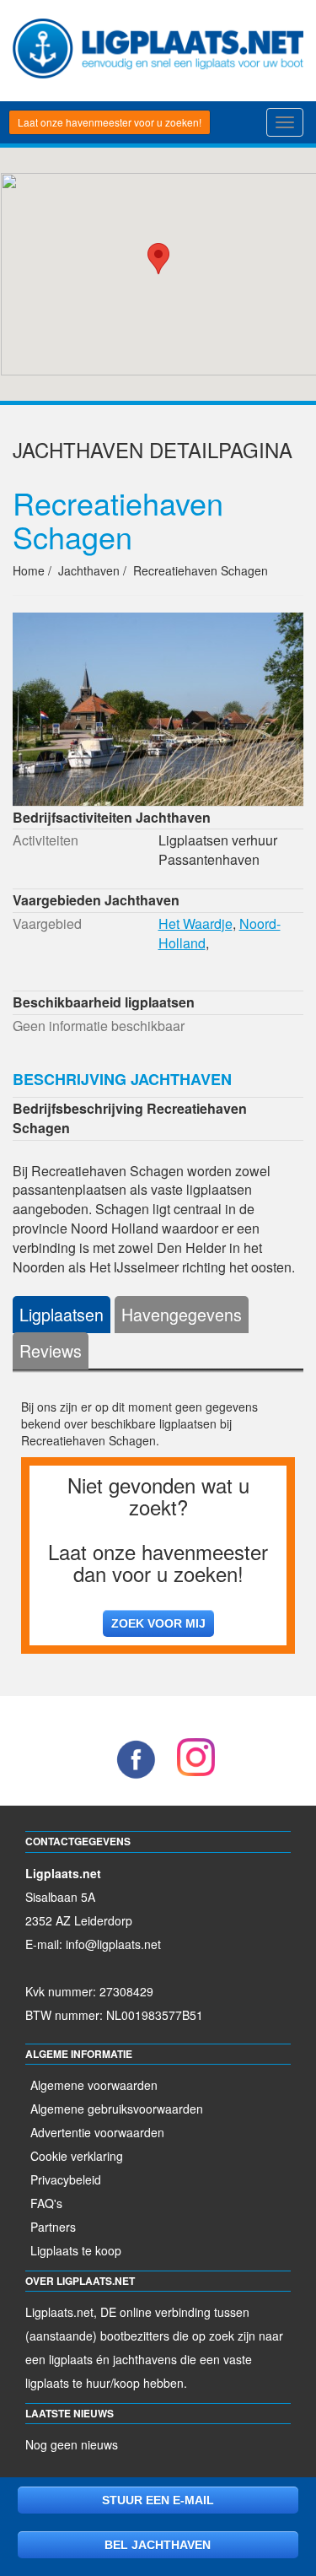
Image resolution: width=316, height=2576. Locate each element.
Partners (53, 2227)
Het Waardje (195, 923)
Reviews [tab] (51, 1350)
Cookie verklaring (77, 2156)
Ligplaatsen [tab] (62, 1314)
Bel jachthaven (158, 2545)
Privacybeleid (66, 2179)
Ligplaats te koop (76, 2250)
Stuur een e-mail (158, 2500)
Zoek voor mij (158, 1623)
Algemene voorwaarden (94, 2085)
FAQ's (46, 2203)
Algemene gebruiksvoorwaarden (117, 2109)
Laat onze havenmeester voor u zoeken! (110, 122)
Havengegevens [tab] (182, 1314)
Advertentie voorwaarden (97, 2132)
